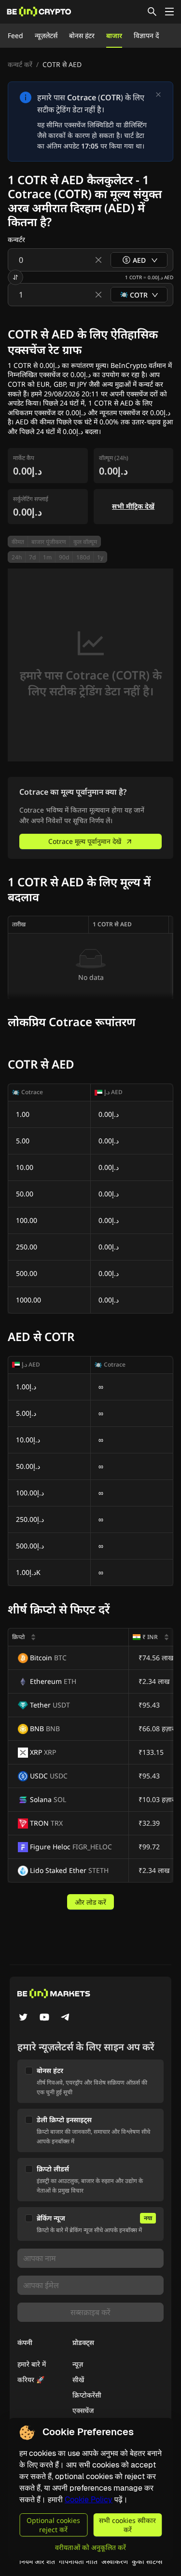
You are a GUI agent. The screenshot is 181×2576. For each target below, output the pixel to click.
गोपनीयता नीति (78, 2561)
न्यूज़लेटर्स (46, 35)
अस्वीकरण (115, 2561)
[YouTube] (44, 2018)
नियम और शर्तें (37, 2561)
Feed (15, 35)
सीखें (78, 2379)
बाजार (114, 35)
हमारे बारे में (32, 2364)
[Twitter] (23, 2018)
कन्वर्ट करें (20, 64)
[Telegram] (66, 2018)
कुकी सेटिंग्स (147, 2561)
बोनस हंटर (82, 35)
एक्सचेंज (83, 2410)
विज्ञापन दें (146, 35)
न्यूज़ (78, 2364)
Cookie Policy (89, 2500)
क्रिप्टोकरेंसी (87, 2395)
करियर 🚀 (31, 2379)
